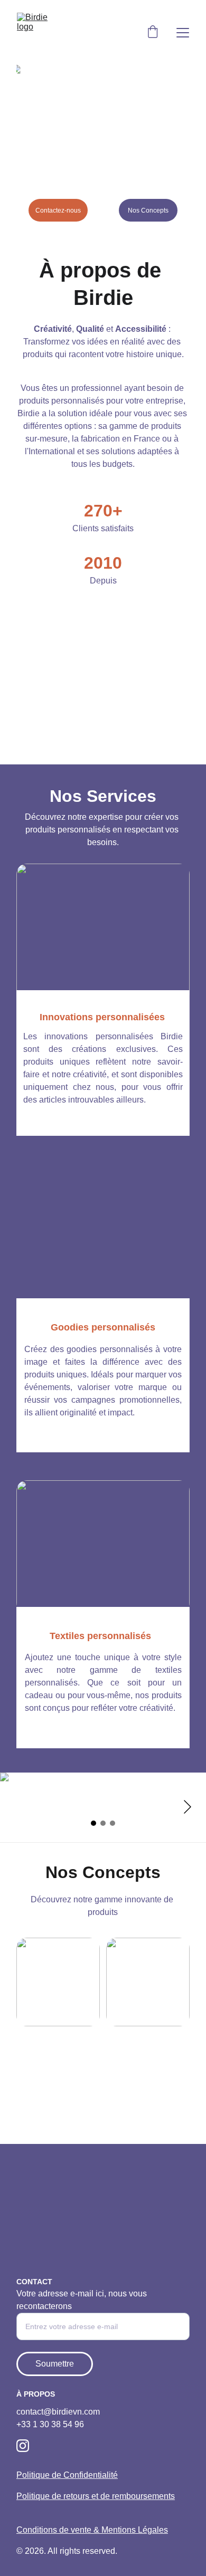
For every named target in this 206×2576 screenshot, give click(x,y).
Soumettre (55, 2364)
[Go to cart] (153, 33)
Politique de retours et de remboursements (96, 2496)
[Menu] (183, 33)
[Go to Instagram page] (23, 2446)
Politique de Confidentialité (67, 2475)
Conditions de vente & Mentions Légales (92, 2530)
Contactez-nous (58, 210)
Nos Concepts (148, 210)
